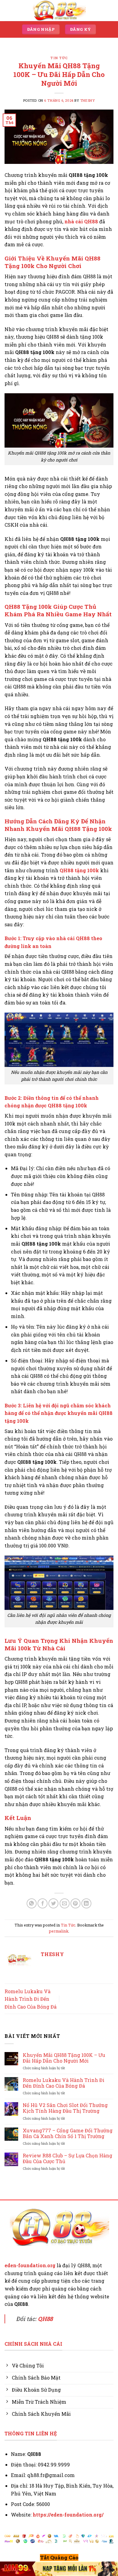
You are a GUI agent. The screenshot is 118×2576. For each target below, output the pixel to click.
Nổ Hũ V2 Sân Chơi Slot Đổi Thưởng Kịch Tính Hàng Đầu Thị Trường (65, 2108)
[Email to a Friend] (65, 1903)
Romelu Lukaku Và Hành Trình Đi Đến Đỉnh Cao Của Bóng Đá (31, 1999)
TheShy (87, 100)
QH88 (45, 2319)
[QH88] (59, 10)
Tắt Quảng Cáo (59, 2557)
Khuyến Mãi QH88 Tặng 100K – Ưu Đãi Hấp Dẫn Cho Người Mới (64, 2058)
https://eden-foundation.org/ (68, 2515)
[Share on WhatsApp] (32, 1903)
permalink (59, 1931)
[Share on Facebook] (43, 1903)
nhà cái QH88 (81, 221)
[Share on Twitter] (53, 1903)
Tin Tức (59, 58)
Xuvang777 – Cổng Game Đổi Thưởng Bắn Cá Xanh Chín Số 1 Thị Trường (68, 2133)
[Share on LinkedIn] (86, 1903)
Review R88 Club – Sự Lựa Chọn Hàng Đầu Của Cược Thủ (67, 2158)
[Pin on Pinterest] (75, 1903)
